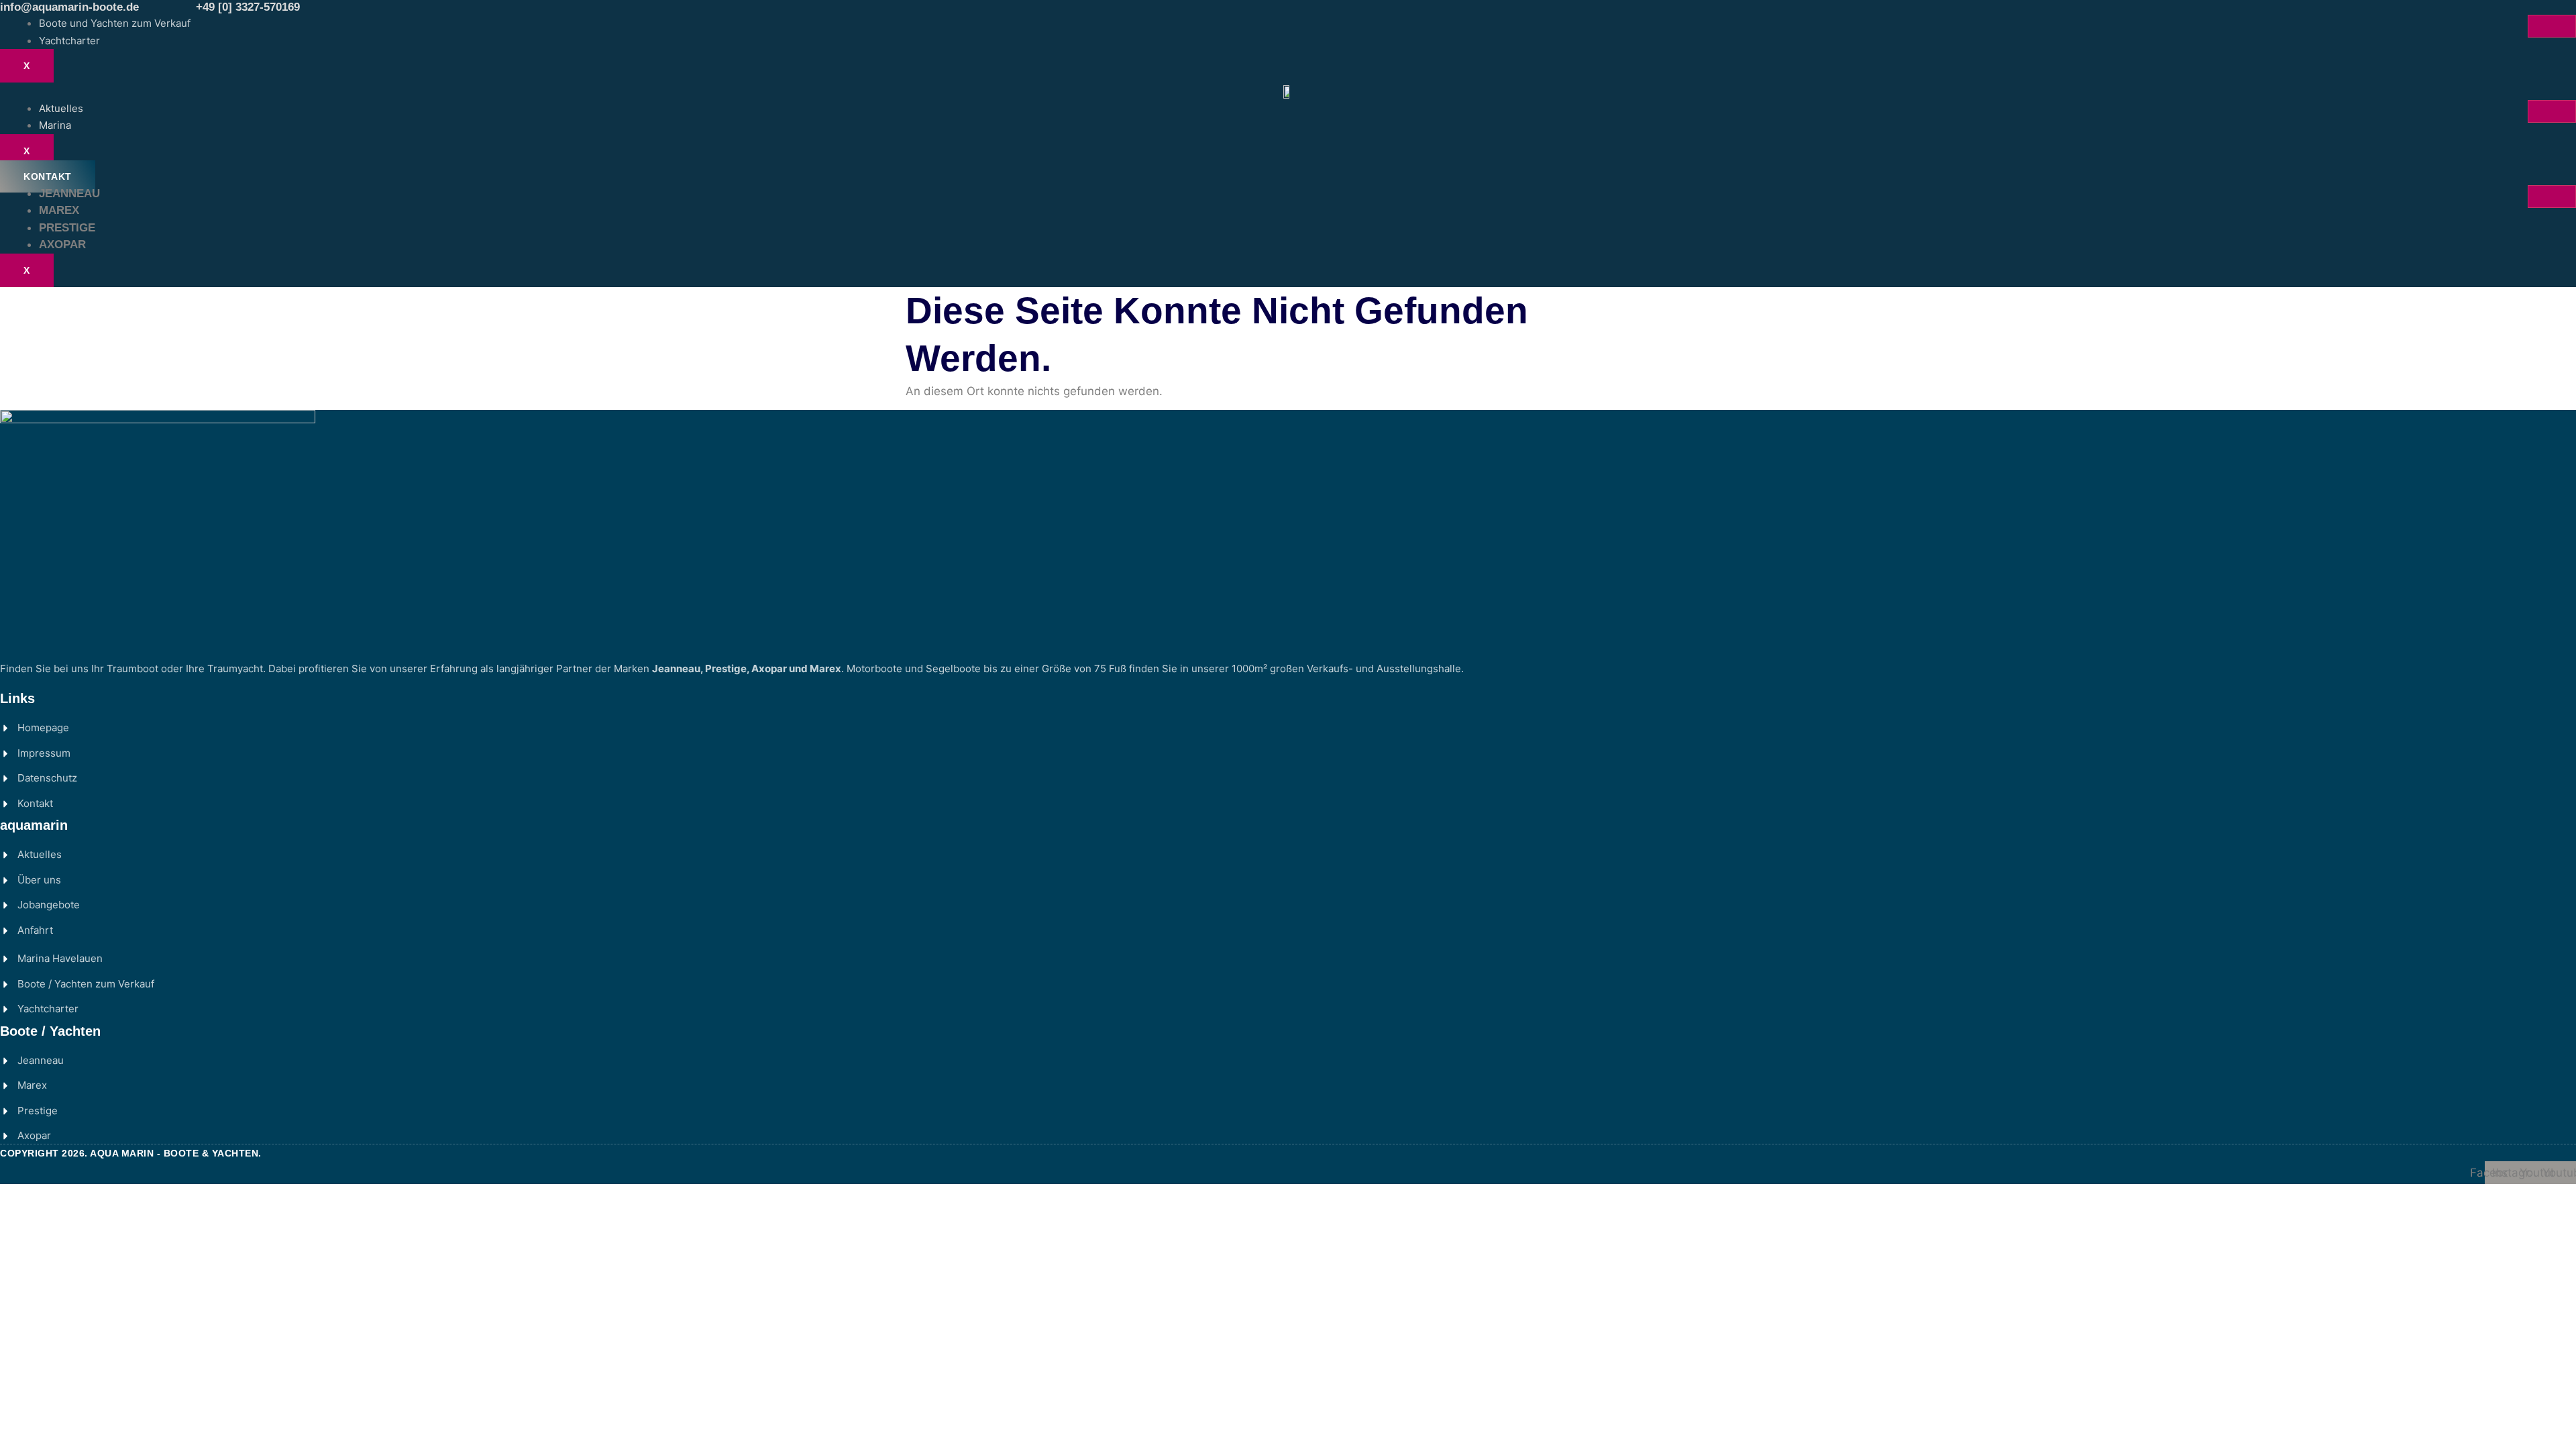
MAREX (59, 210)
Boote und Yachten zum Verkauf (115, 23)
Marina (55, 125)
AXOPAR (62, 245)
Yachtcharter (69, 41)
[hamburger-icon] (2552, 26)
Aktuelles (61, 108)
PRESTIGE (67, 228)
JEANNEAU (69, 194)
